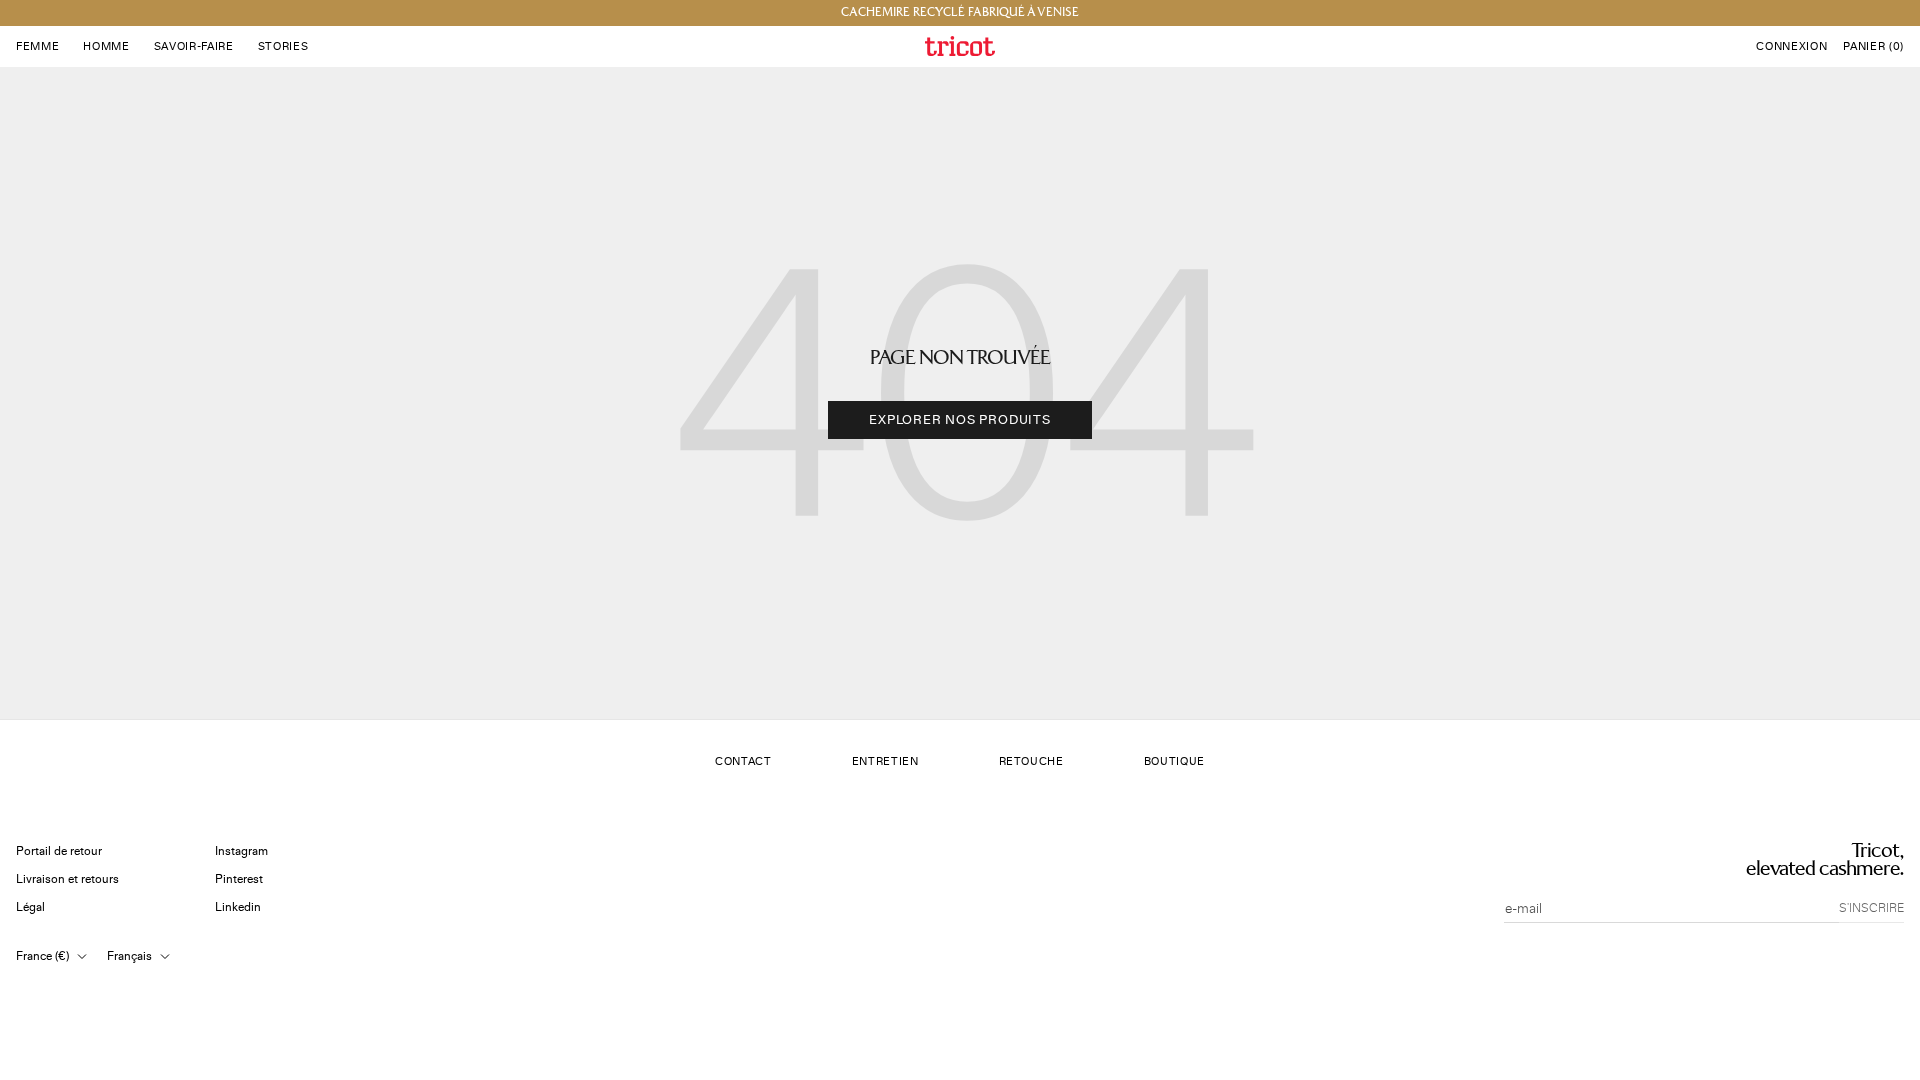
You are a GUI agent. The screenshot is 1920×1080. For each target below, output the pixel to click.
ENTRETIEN (885, 761)
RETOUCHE (1031, 761)
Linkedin (238, 907)
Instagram (241, 851)
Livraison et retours (67, 879)
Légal (30, 907)
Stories (283, 46)
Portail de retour (59, 851)
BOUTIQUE (1174, 761)
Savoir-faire (194, 46)
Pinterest (239, 879)
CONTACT (743, 761)
